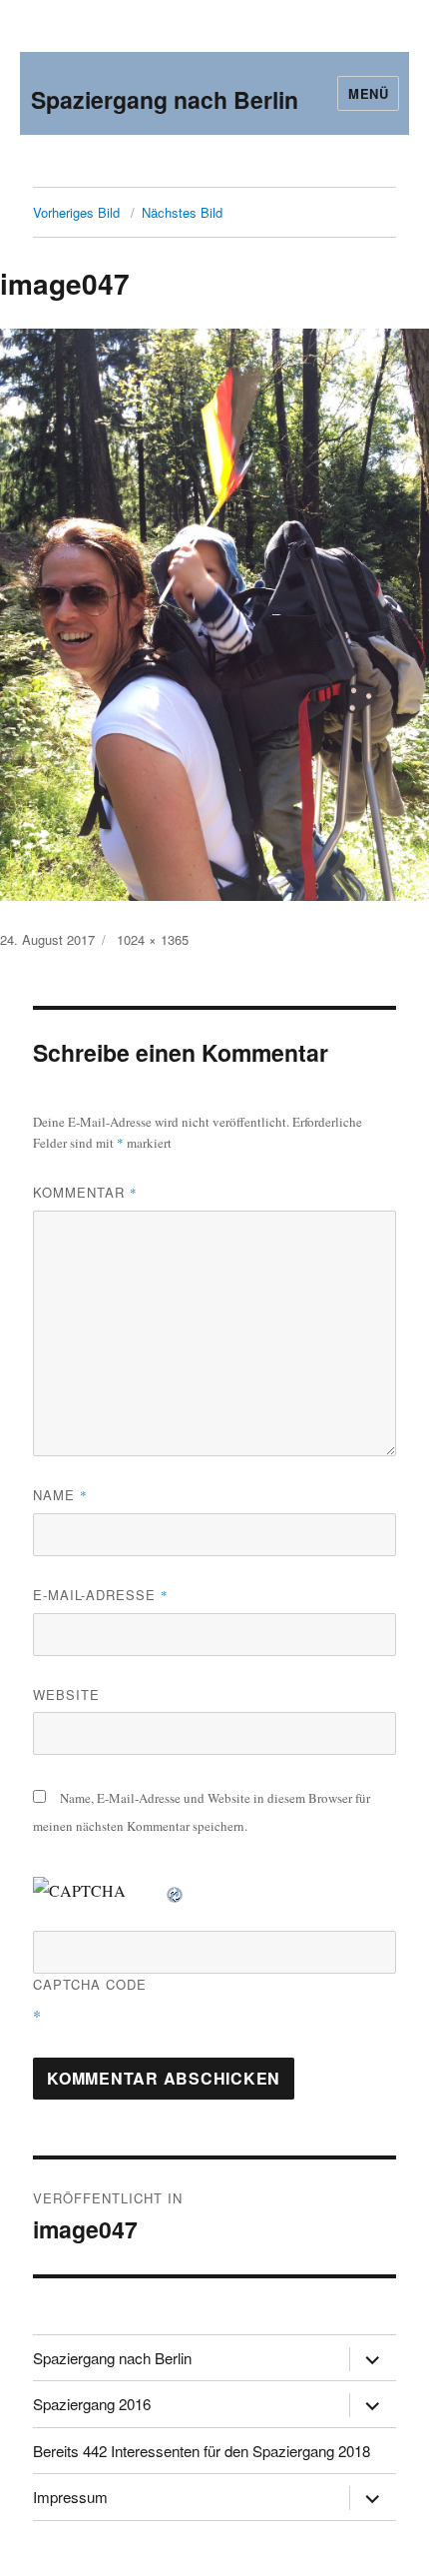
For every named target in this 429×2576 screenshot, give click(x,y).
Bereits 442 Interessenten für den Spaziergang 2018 (202, 2451)
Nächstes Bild (182, 212)
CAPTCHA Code (90, 1984)
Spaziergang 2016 (92, 2404)
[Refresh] (176, 1890)
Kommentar (85, 1192)
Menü (368, 93)
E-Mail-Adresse (101, 1595)
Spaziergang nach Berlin (165, 99)
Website (66, 1695)
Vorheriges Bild (76, 212)
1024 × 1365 (153, 939)
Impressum (70, 2497)
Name (60, 1495)
